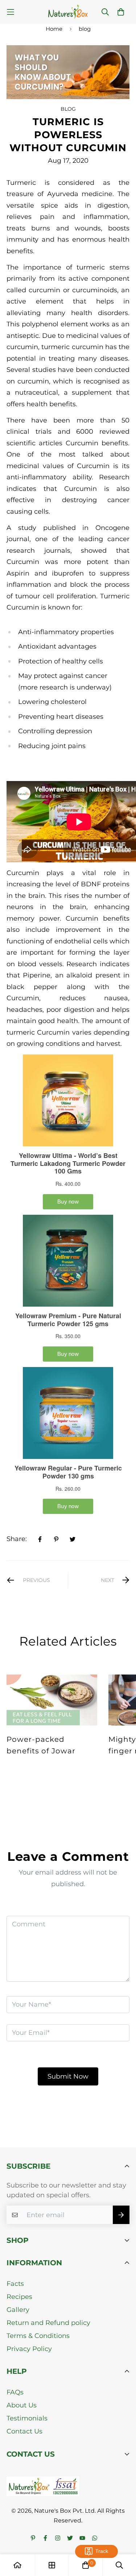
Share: (17, 1539)
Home (54, 29)
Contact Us (24, 2431)
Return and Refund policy (48, 2323)
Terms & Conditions (38, 2336)
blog (85, 29)
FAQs (15, 2392)
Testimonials (27, 2418)
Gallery (18, 2310)
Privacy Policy (29, 2349)
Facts (15, 2284)
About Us (22, 2405)
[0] (86, 2565)
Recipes (19, 2297)
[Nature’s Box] (68, 12)
